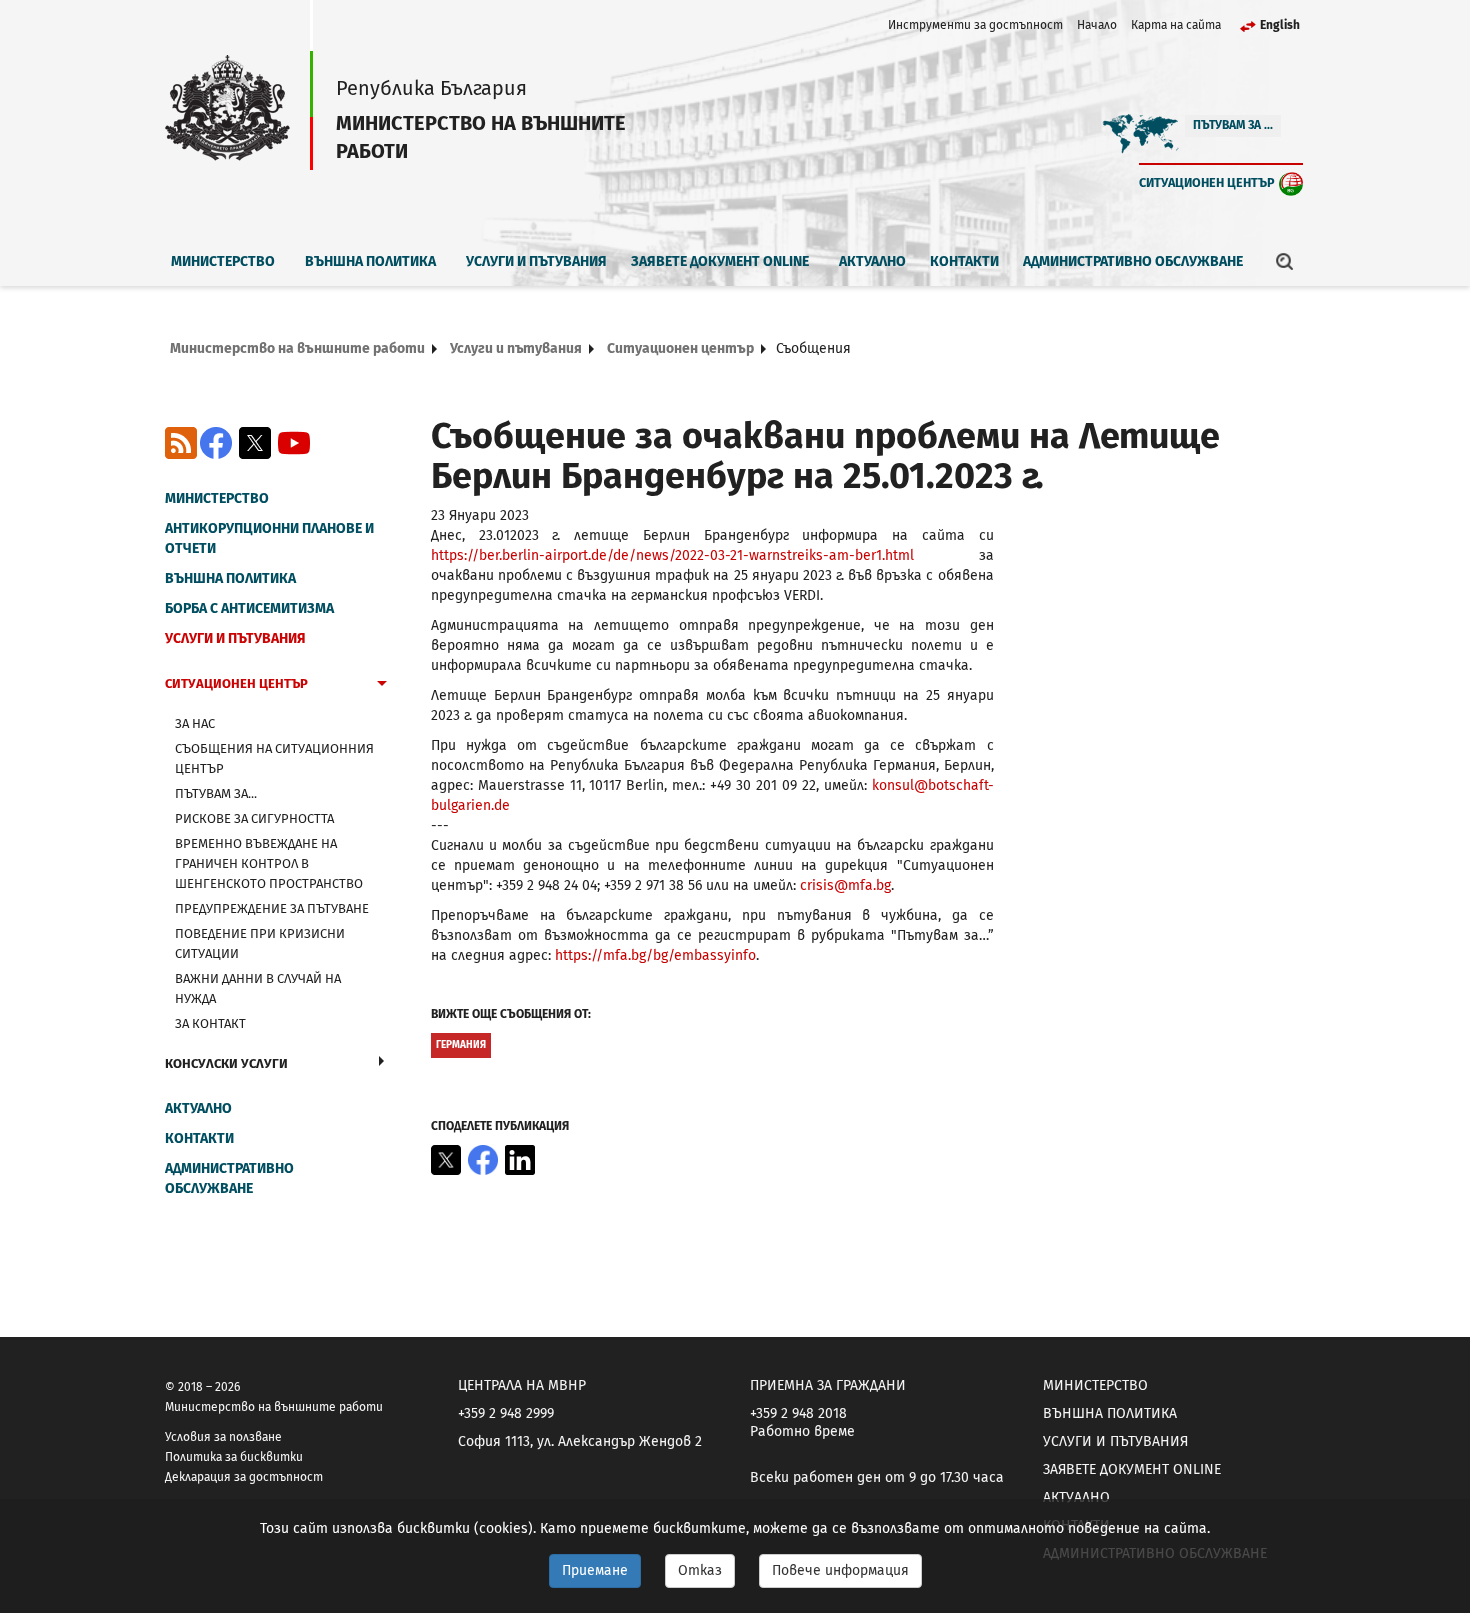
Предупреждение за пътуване (272, 908)
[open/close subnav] (382, 686)
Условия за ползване (223, 1437)
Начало (1097, 25)
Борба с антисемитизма (249, 608)
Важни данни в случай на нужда (258, 988)
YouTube (294, 443)
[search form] (1285, 261)
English (1280, 25)
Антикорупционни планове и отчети (269, 538)
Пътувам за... (216, 793)
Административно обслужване (1133, 261)
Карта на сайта (1176, 25)
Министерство (223, 261)
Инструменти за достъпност (975, 25)
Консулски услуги (226, 1063)
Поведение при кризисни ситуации (260, 943)
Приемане (595, 1570)
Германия (461, 1045)
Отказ (700, 1570)
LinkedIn (520, 1160)
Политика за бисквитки (234, 1457)
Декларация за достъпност (244, 1477)
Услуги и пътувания (536, 261)
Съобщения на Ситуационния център (274, 758)
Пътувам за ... (1233, 125)
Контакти (964, 261)
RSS (181, 443)
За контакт (210, 1023)
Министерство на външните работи (297, 348)
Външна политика (370, 261)
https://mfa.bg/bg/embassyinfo (655, 955)
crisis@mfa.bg (845, 885)
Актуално (872, 261)
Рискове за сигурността (254, 818)
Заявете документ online (720, 261)
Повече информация (840, 1570)
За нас (195, 723)
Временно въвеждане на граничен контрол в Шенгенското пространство (269, 863)
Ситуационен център (1207, 182)
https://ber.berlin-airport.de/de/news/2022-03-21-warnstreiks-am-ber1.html (672, 555)
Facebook (216, 443)
